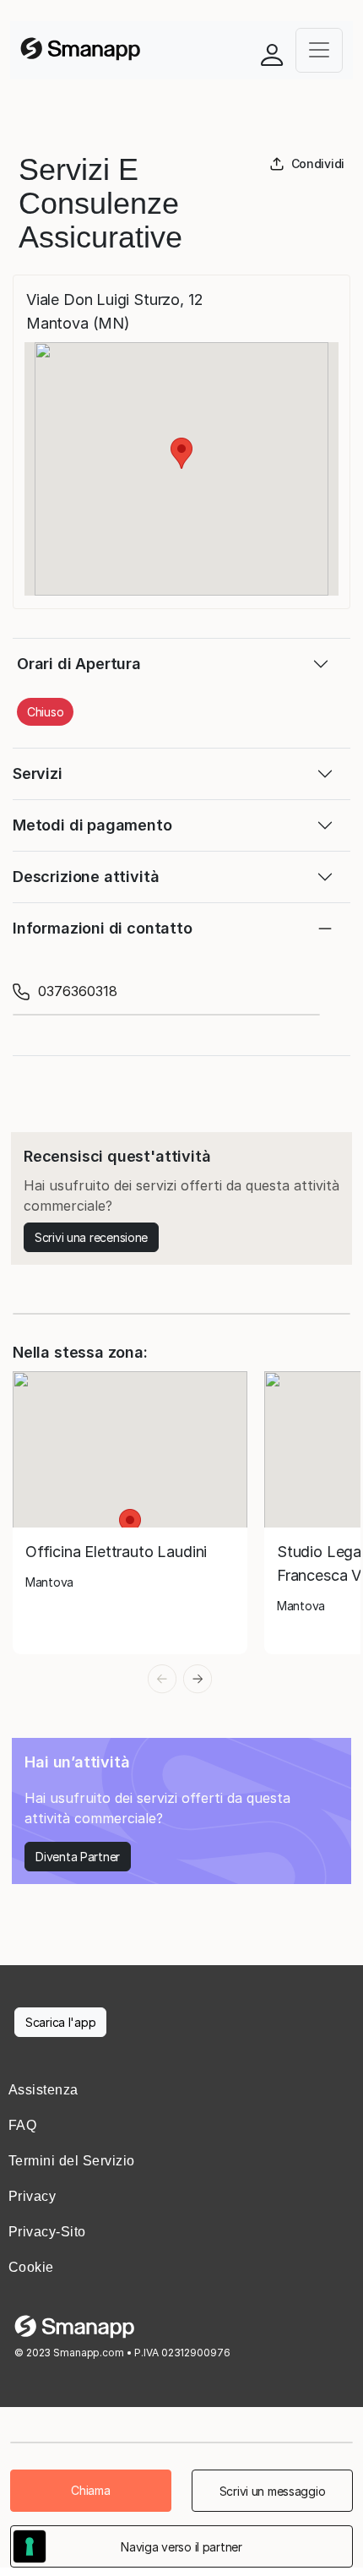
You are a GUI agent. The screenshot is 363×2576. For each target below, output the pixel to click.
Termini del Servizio (72, 2161)
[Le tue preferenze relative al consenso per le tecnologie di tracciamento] (30, 2546)
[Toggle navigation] (319, 50)
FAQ (22, 2125)
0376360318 (78, 991)
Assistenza (43, 2090)
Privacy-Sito (47, 2232)
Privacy (32, 2196)
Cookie (31, 2267)
